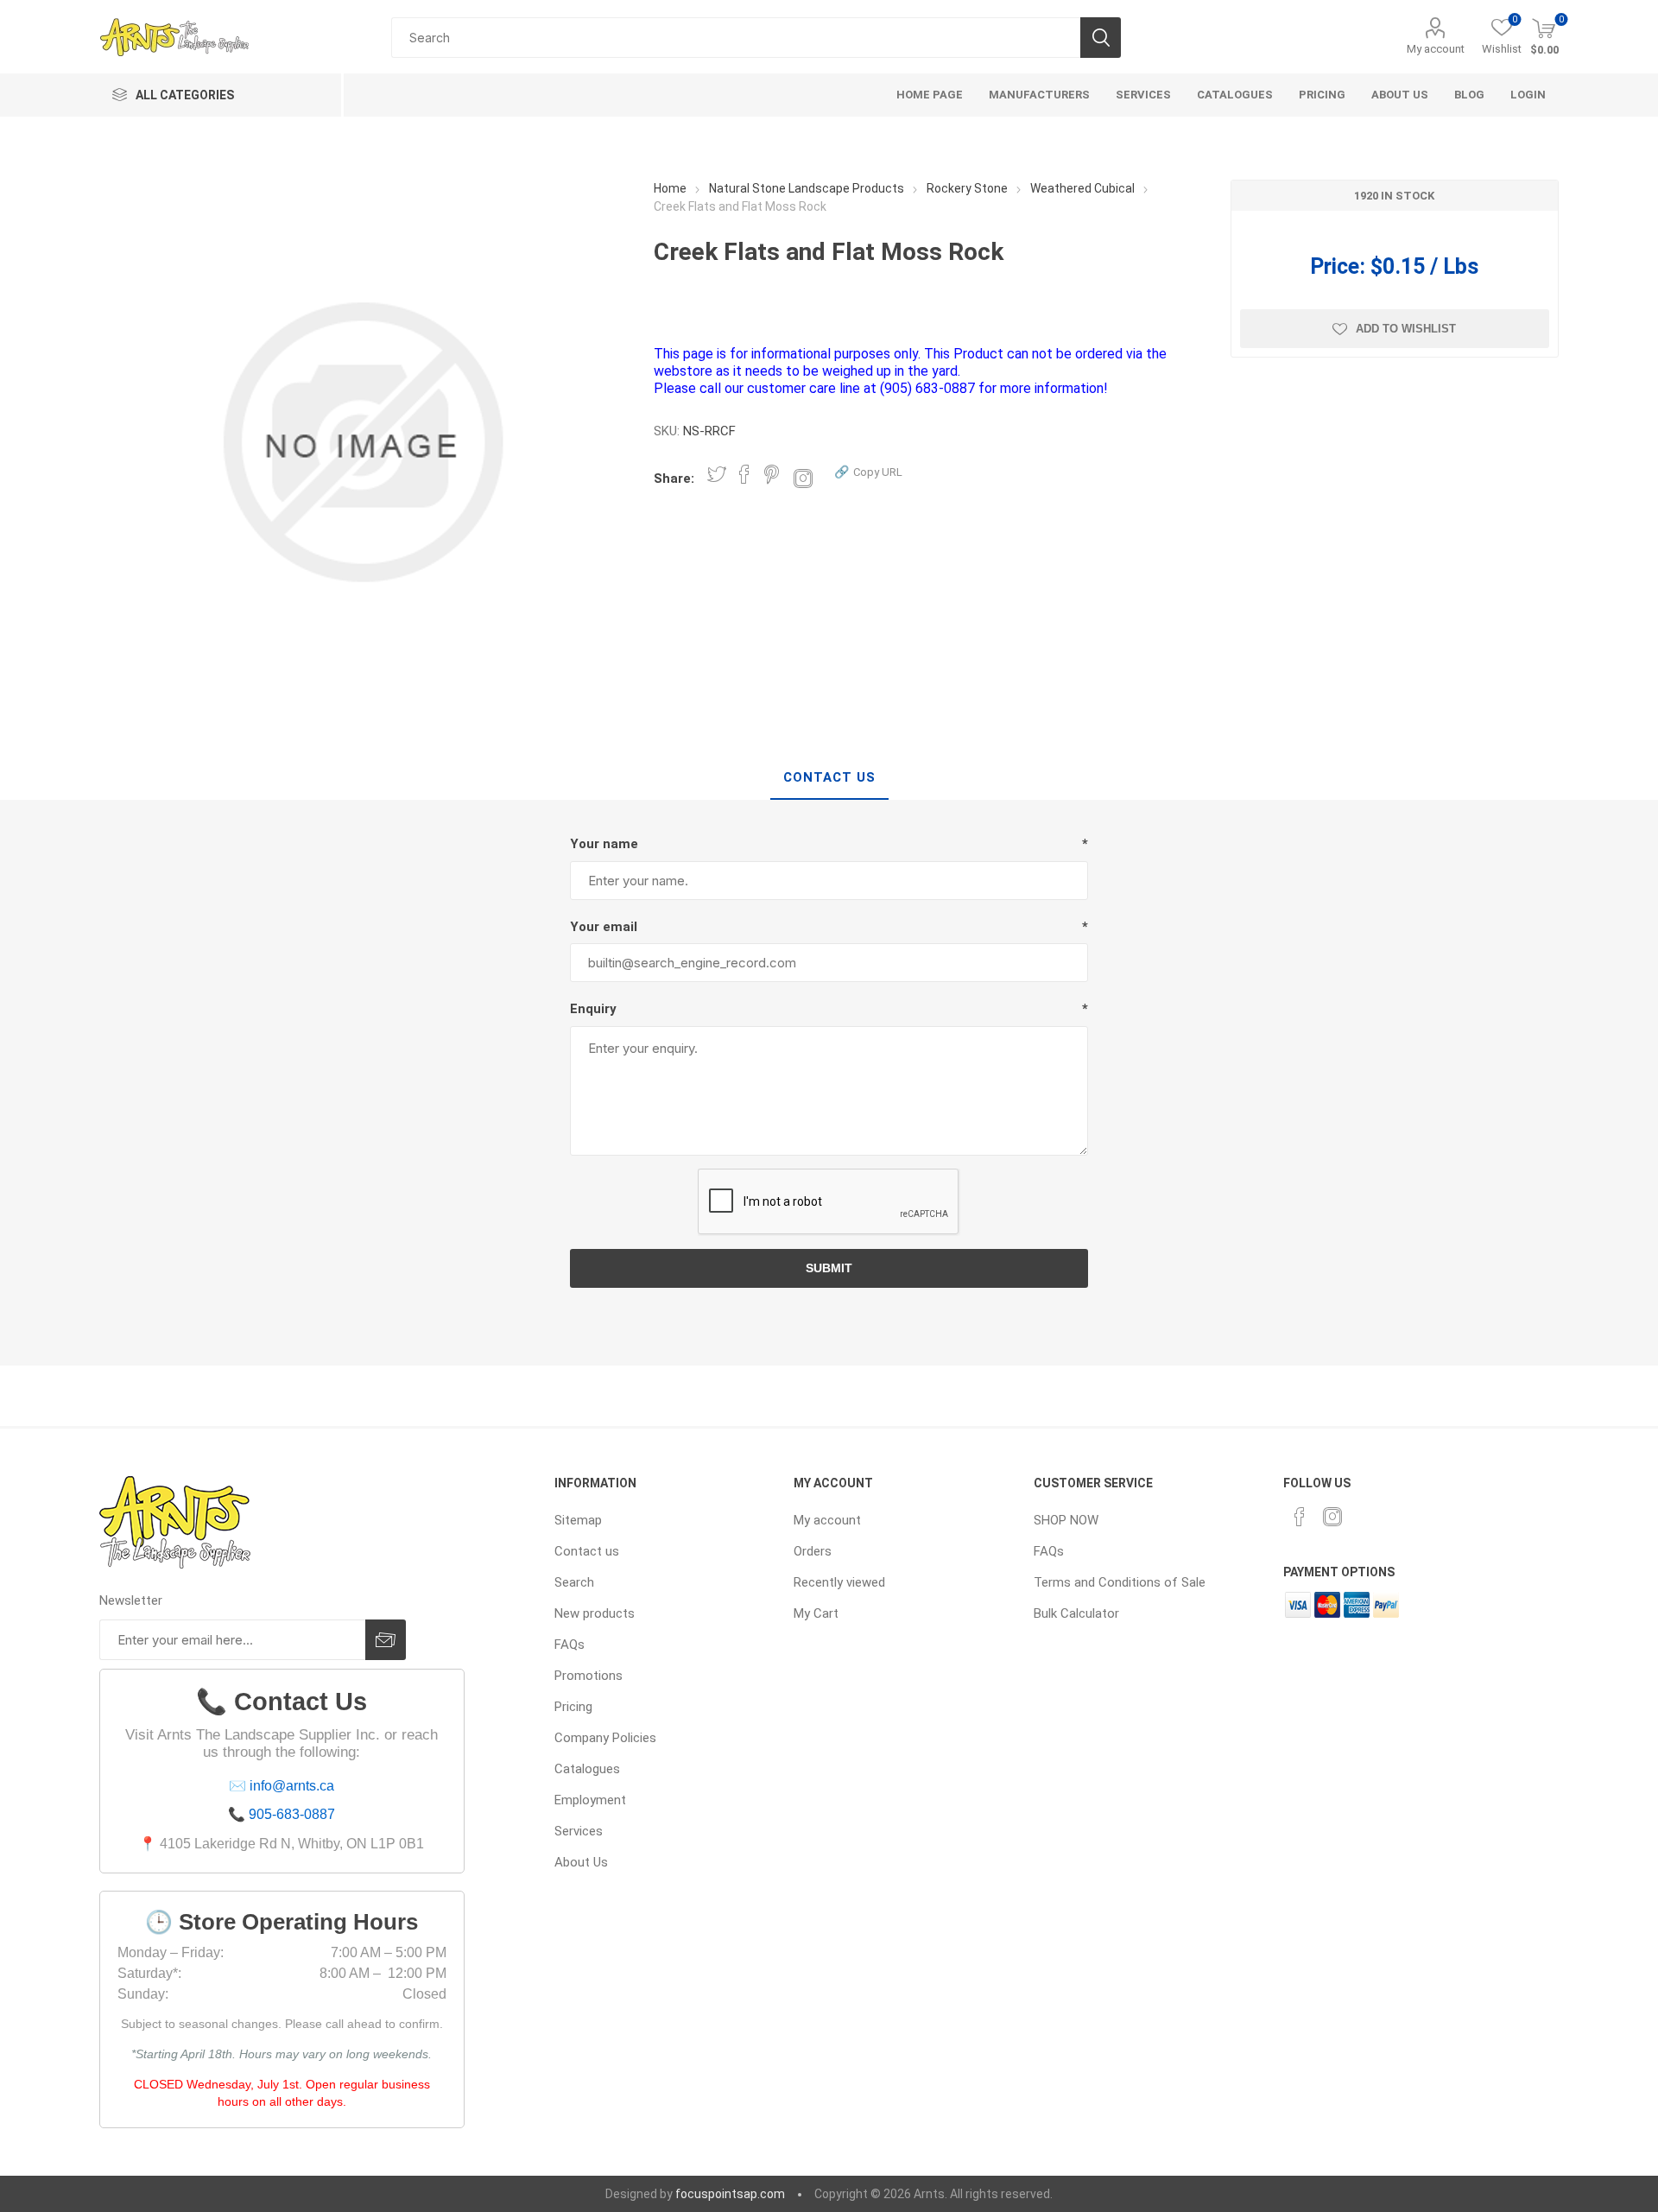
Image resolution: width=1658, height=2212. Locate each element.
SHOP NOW (1066, 1520)
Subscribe (386, 1640)
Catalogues (587, 1769)
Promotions (589, 1676)
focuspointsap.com (730, 2194)
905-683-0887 (292, 1814)
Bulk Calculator (1076, 1613)
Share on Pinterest (772, 474)
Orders (813, 1551)
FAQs (570, 1645)
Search (1101, 38)
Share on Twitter (717, 474)
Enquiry (593, 1009)
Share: (674, 479)
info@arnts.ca (292, 1786)
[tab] (829, 778)
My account (1436, 49)
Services (579, 1831)
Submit (829, 1268)
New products (595, 1613)
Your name (604, 844)
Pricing (573, 1707)
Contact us (587, 1551)
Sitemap (578, 1520)
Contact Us (829, 777)
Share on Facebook (744, 474)
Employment (590, 1800)
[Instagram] (1332, 1517)
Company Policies (605, 1738)
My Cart (816, 1613)
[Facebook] (1300, 1517)
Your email (604, 927)
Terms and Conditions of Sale (1120, 1582)
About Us (581, 1862)
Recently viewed (839, 1582)
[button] (868, 471)
